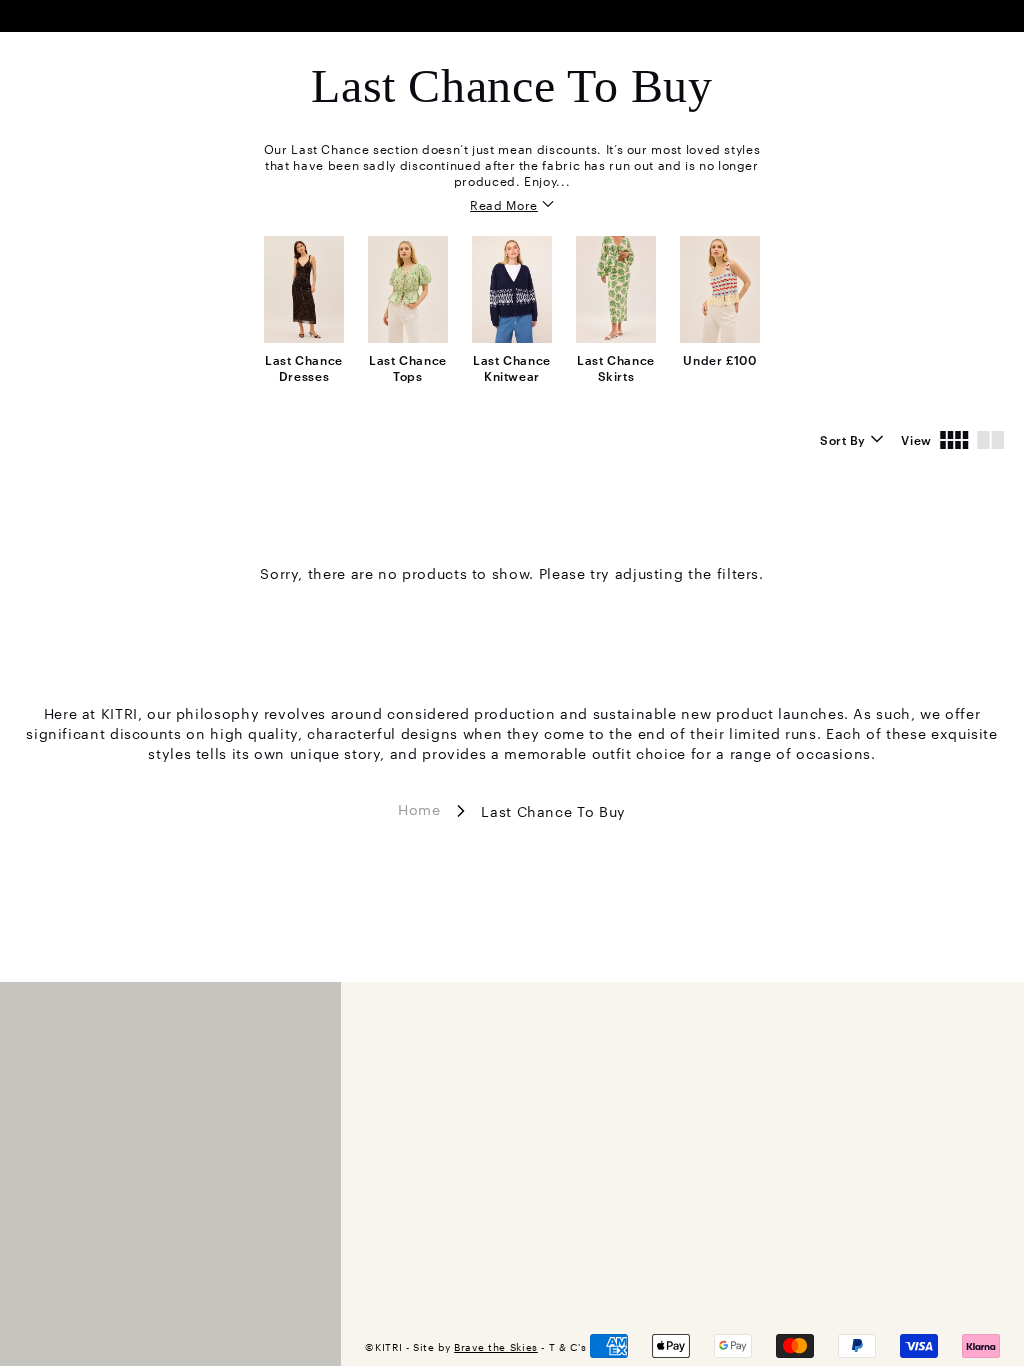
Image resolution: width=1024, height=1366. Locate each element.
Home (419, 808)
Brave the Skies (496, 1346)
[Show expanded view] (990, 439)
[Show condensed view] (954, 439)
